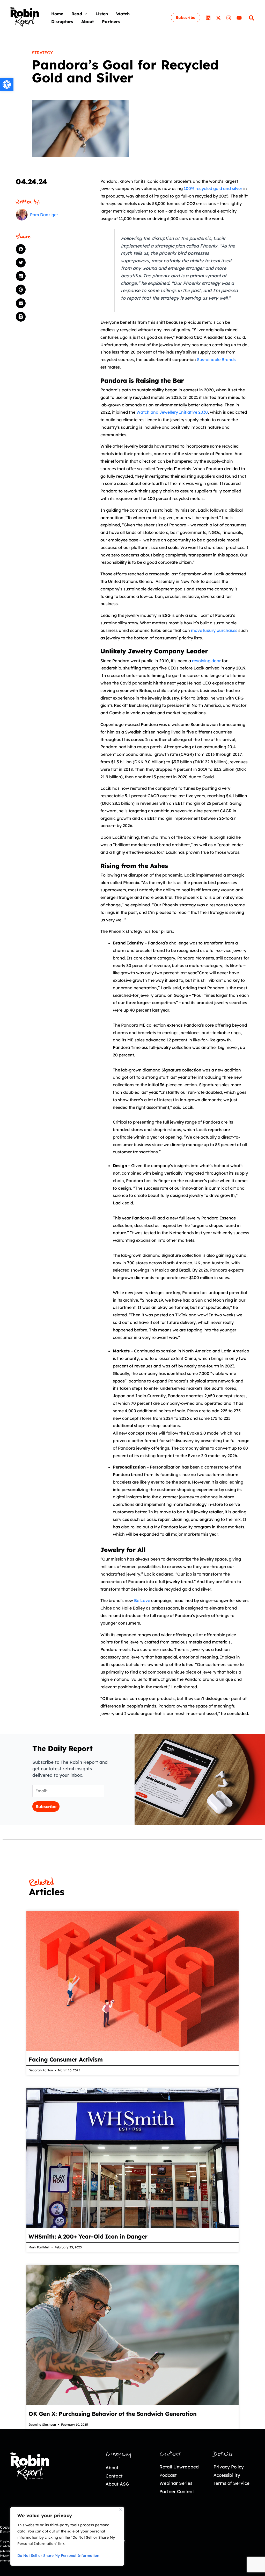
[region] (67, 2536)
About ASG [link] (117, 2484)
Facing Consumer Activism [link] (67, 2059)
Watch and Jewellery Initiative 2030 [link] (172, 412)
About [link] (112, 2468)
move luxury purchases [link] (214, 630)
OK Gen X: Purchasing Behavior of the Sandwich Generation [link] (113, 2414)
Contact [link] (114, 2476)
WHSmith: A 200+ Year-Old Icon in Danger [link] (88, 2236)
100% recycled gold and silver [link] (213, 188)
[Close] (121, 2510)
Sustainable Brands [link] (216, 359)
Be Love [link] (142, 1600)
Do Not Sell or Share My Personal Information (58, 2556)
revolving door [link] (206, 661)
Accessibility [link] (227, 2475)
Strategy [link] (42, 53)
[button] (85, 14)
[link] (7, 84)
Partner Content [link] (177, 2491)
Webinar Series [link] (176, 2483)
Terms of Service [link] (231, 2483)
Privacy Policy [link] (229, 2467)
